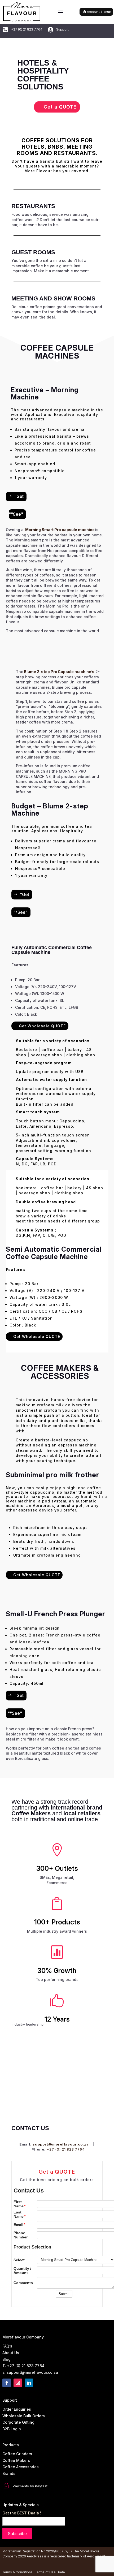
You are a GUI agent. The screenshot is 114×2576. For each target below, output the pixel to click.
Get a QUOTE (60, 107)
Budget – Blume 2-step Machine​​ (50, 810)
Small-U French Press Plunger (56, 1614)
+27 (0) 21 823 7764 (66, 2149)
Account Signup (99, 12)
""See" (16, 514)
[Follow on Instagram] (18, 2383)
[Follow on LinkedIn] (29, 2383)
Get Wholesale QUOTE (42, 1026)
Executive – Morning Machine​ (45, 394)
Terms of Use (45, 2572)
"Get (19, 496)
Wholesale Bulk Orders (24, 2416)
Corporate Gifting (18, 2422)
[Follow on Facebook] (7, 2383)
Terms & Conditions (17, 2572)
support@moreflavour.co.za (61, 2144)
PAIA (62, 2572)
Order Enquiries (17, 2409)
